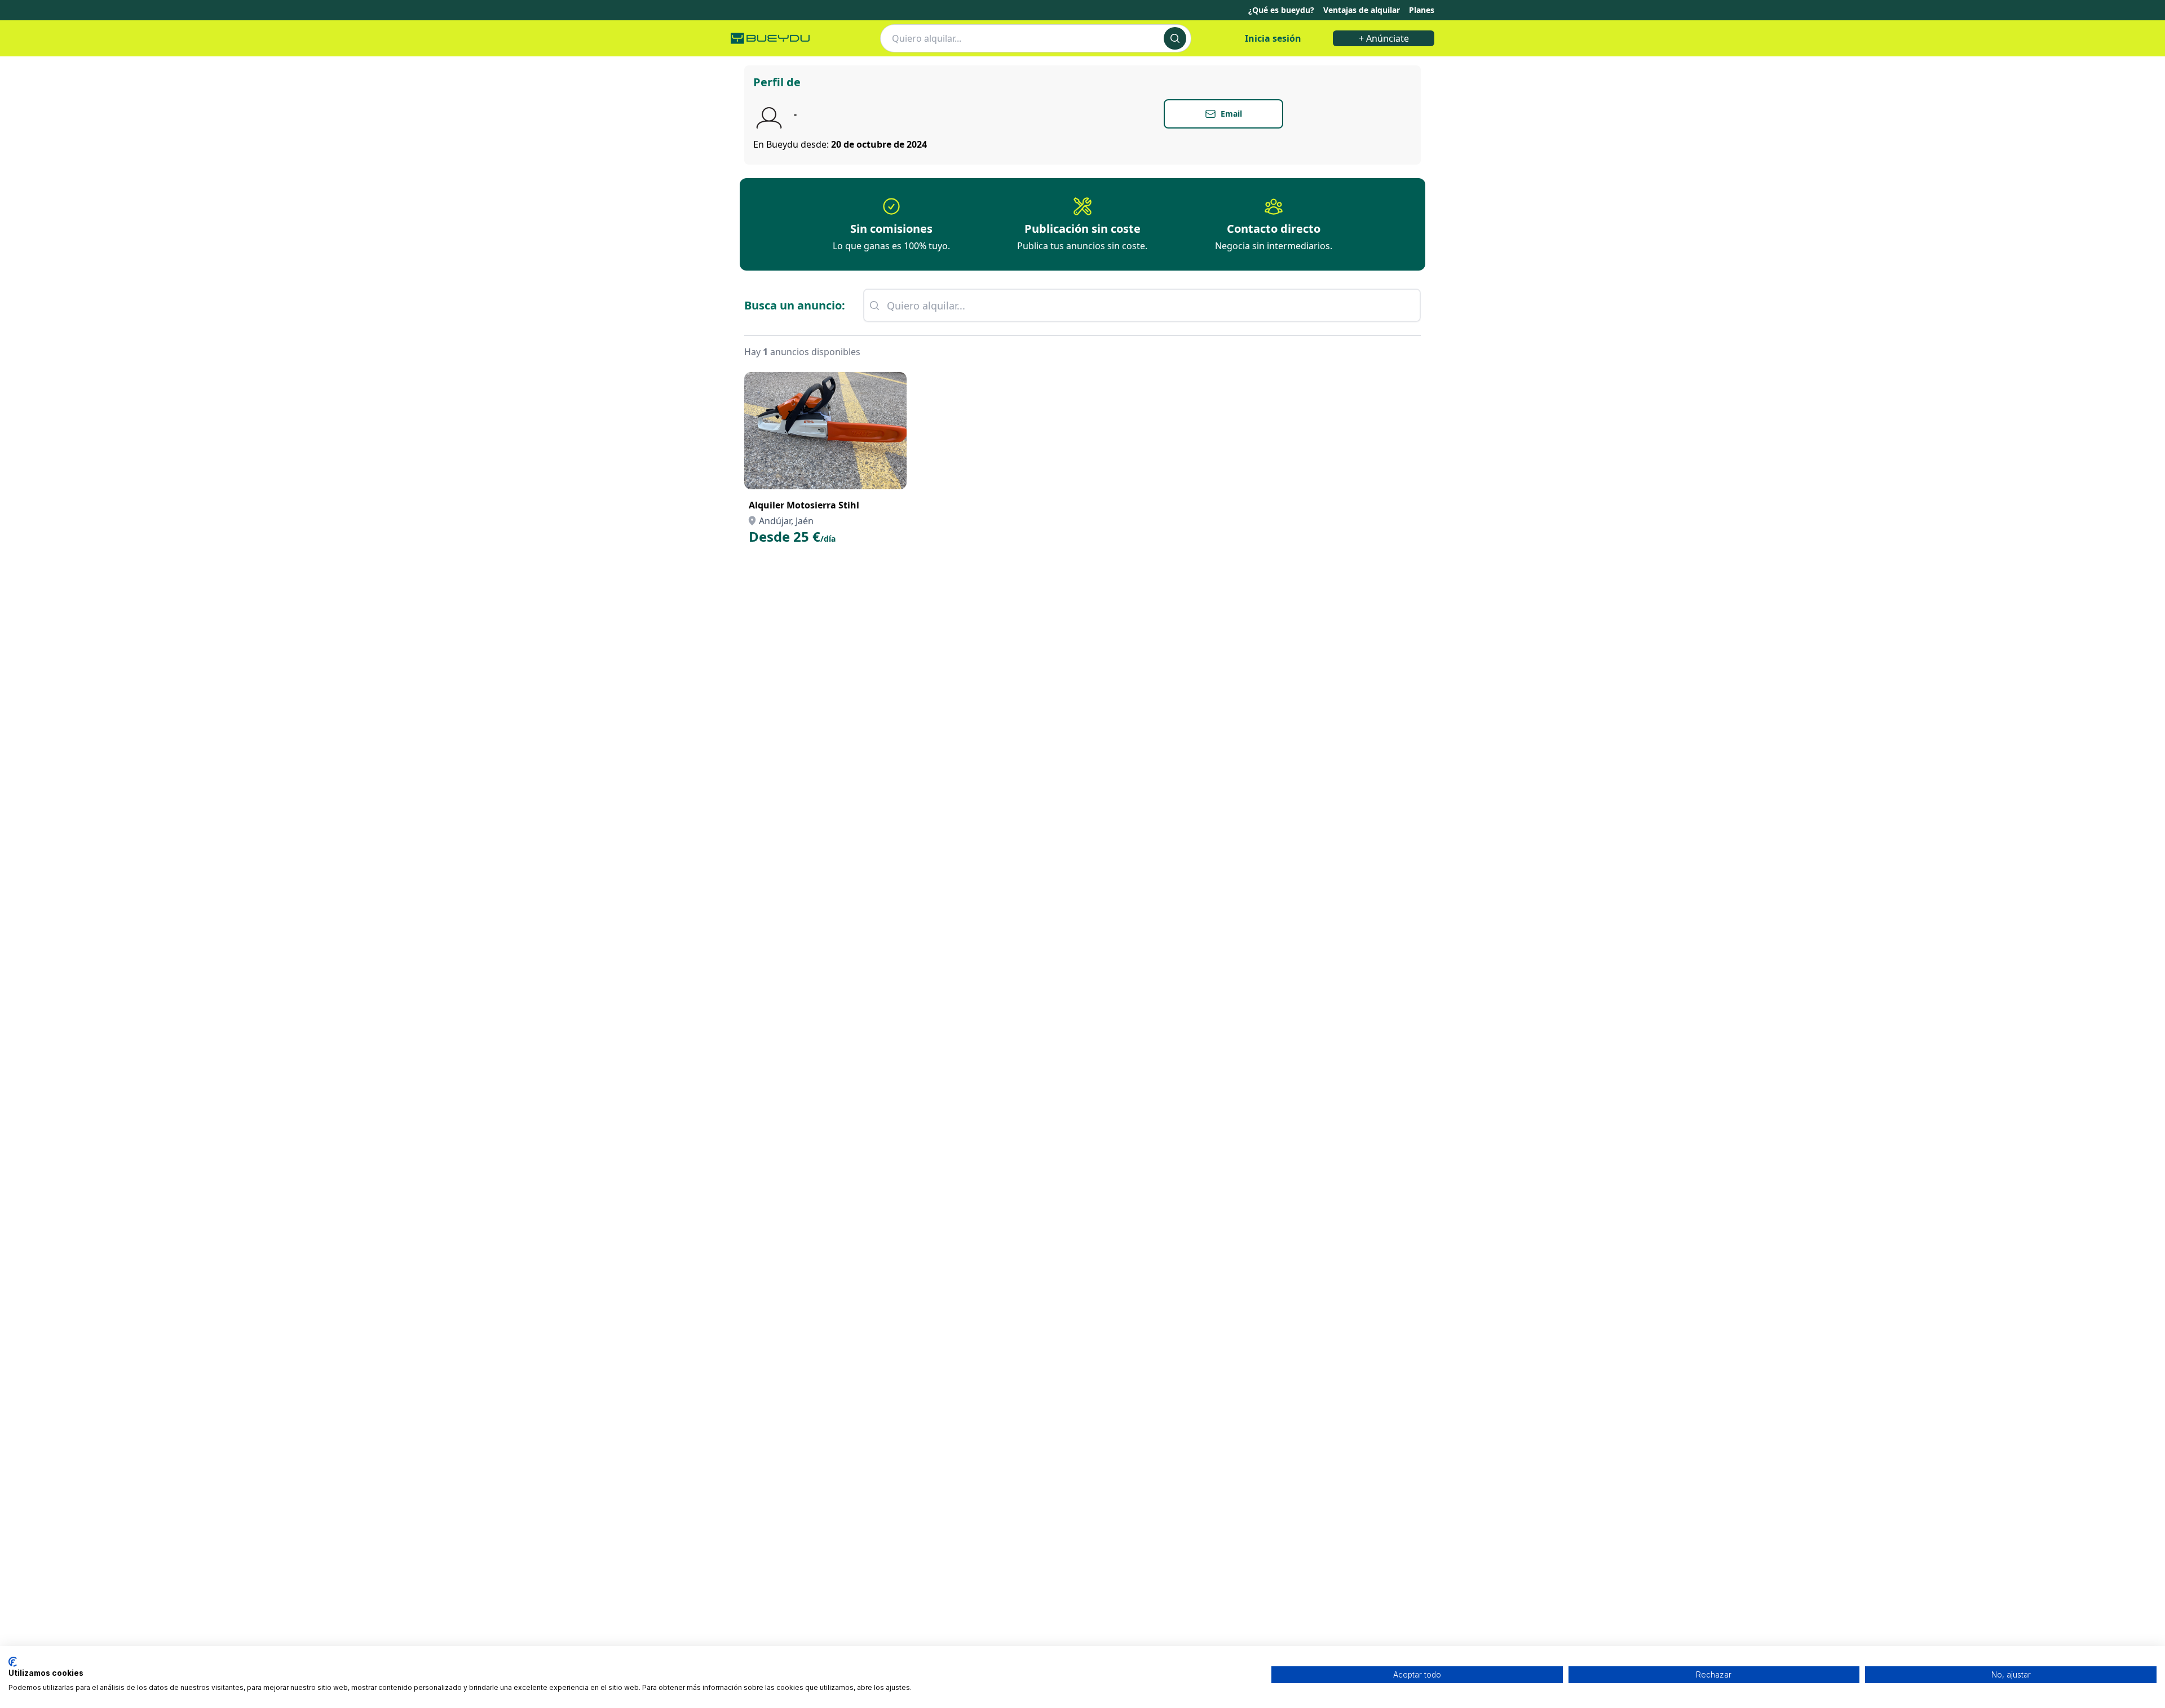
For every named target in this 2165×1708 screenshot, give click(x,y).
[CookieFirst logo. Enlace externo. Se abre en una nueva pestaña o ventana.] (13, 1662)
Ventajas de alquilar (1362, 10)
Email (1231, 114)
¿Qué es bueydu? (1281, 10)
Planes (1422, 10)
